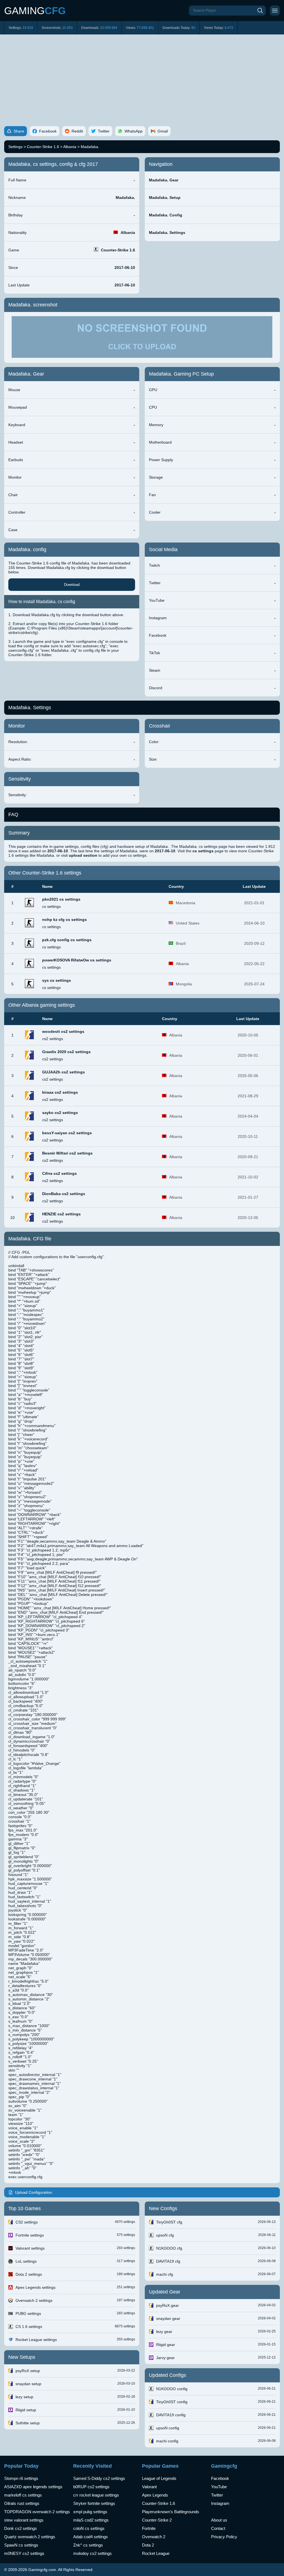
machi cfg (165, 2274)
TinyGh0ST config (172, 2402)
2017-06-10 (125, 268)
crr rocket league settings (96, 2495)
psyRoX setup (28, 2371)
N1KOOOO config (172, 2389)
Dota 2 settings (29, 2274)
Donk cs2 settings (21, 2528)
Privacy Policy (224, 2537)
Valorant (149, 2487)
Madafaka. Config (166, 215)
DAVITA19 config (171, 2415)
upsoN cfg (165, 2235)
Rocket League (156, 2553)
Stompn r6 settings (21, 2478)
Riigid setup (26, 2410)
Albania (70, 147)
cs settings (51, 906)
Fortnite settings (30, 2235)
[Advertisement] (142, 76)
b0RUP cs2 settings (91, 2487)
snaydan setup (28, 2384)
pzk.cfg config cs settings (67, 940)
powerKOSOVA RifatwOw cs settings (77, 960)
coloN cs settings (89, 2528)
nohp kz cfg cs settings (64, 920)
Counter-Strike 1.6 (43, 147)
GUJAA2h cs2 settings (64, 1072)
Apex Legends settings (35, 2287)
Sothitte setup (28, 2423)
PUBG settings (28, 2313)
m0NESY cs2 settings (24, 2553)
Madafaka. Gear (164, 180)
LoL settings (26, 2261)
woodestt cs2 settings (63, 1031)
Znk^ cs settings (88, 2545)
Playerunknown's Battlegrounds (171, 2512)
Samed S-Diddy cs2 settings (99, 2478)
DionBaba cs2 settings (64, 1194)
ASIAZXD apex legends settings (33, 2487)
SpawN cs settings (21, 2545)
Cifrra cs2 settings (59, 1173)
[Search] (260, 11)
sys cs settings (57, 980)
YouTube (219, 2487)
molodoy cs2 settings (92, 2553)
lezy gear (164, 2332)
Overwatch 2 (154, 2537)
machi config (167, 2441)
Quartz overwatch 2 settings (30, 2537)
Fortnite (149, 2528)
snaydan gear (168, 2318)
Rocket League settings (36, 2340)
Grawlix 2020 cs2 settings (66, 1052)
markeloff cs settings (23, 2495)
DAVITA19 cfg (168, 2261)
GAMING (35, 11)
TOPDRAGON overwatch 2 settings (37, 2512)
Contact (218, 2528)
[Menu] (275, 11)
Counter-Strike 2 (157, 2520)
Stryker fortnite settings (94, 2503)
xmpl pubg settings (90, 2512)
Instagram (220, 2503)
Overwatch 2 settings (34, 2300)
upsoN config (168, 2428)
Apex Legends (155, 2495)
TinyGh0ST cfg (169, 2222)
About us (219, 2520)
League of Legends (159, 2478)
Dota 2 (148, 2545)
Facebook (220, 2478)
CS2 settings (27, 2222)
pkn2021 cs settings (61, 899)
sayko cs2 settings (60, 1113)
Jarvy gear (165, 2358)
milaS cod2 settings (91, 2520)
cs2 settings (53, 1039)
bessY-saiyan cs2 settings (67, 1133)
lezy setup (24, 2397)
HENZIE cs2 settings (61, 1214)
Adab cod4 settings (91, 2537)
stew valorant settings (24, 2520)
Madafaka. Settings (167, 233)
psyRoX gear (168, 2305)
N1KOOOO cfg (169, 2248)
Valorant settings (30, 2248)
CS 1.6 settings (29, 2327)
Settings (15, 147)
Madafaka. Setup (165, 198)
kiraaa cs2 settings (60, 1092)
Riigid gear (166, 2345)
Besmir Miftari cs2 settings (67, 1153)
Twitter (217, 2495)
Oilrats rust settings (22, 2503)
